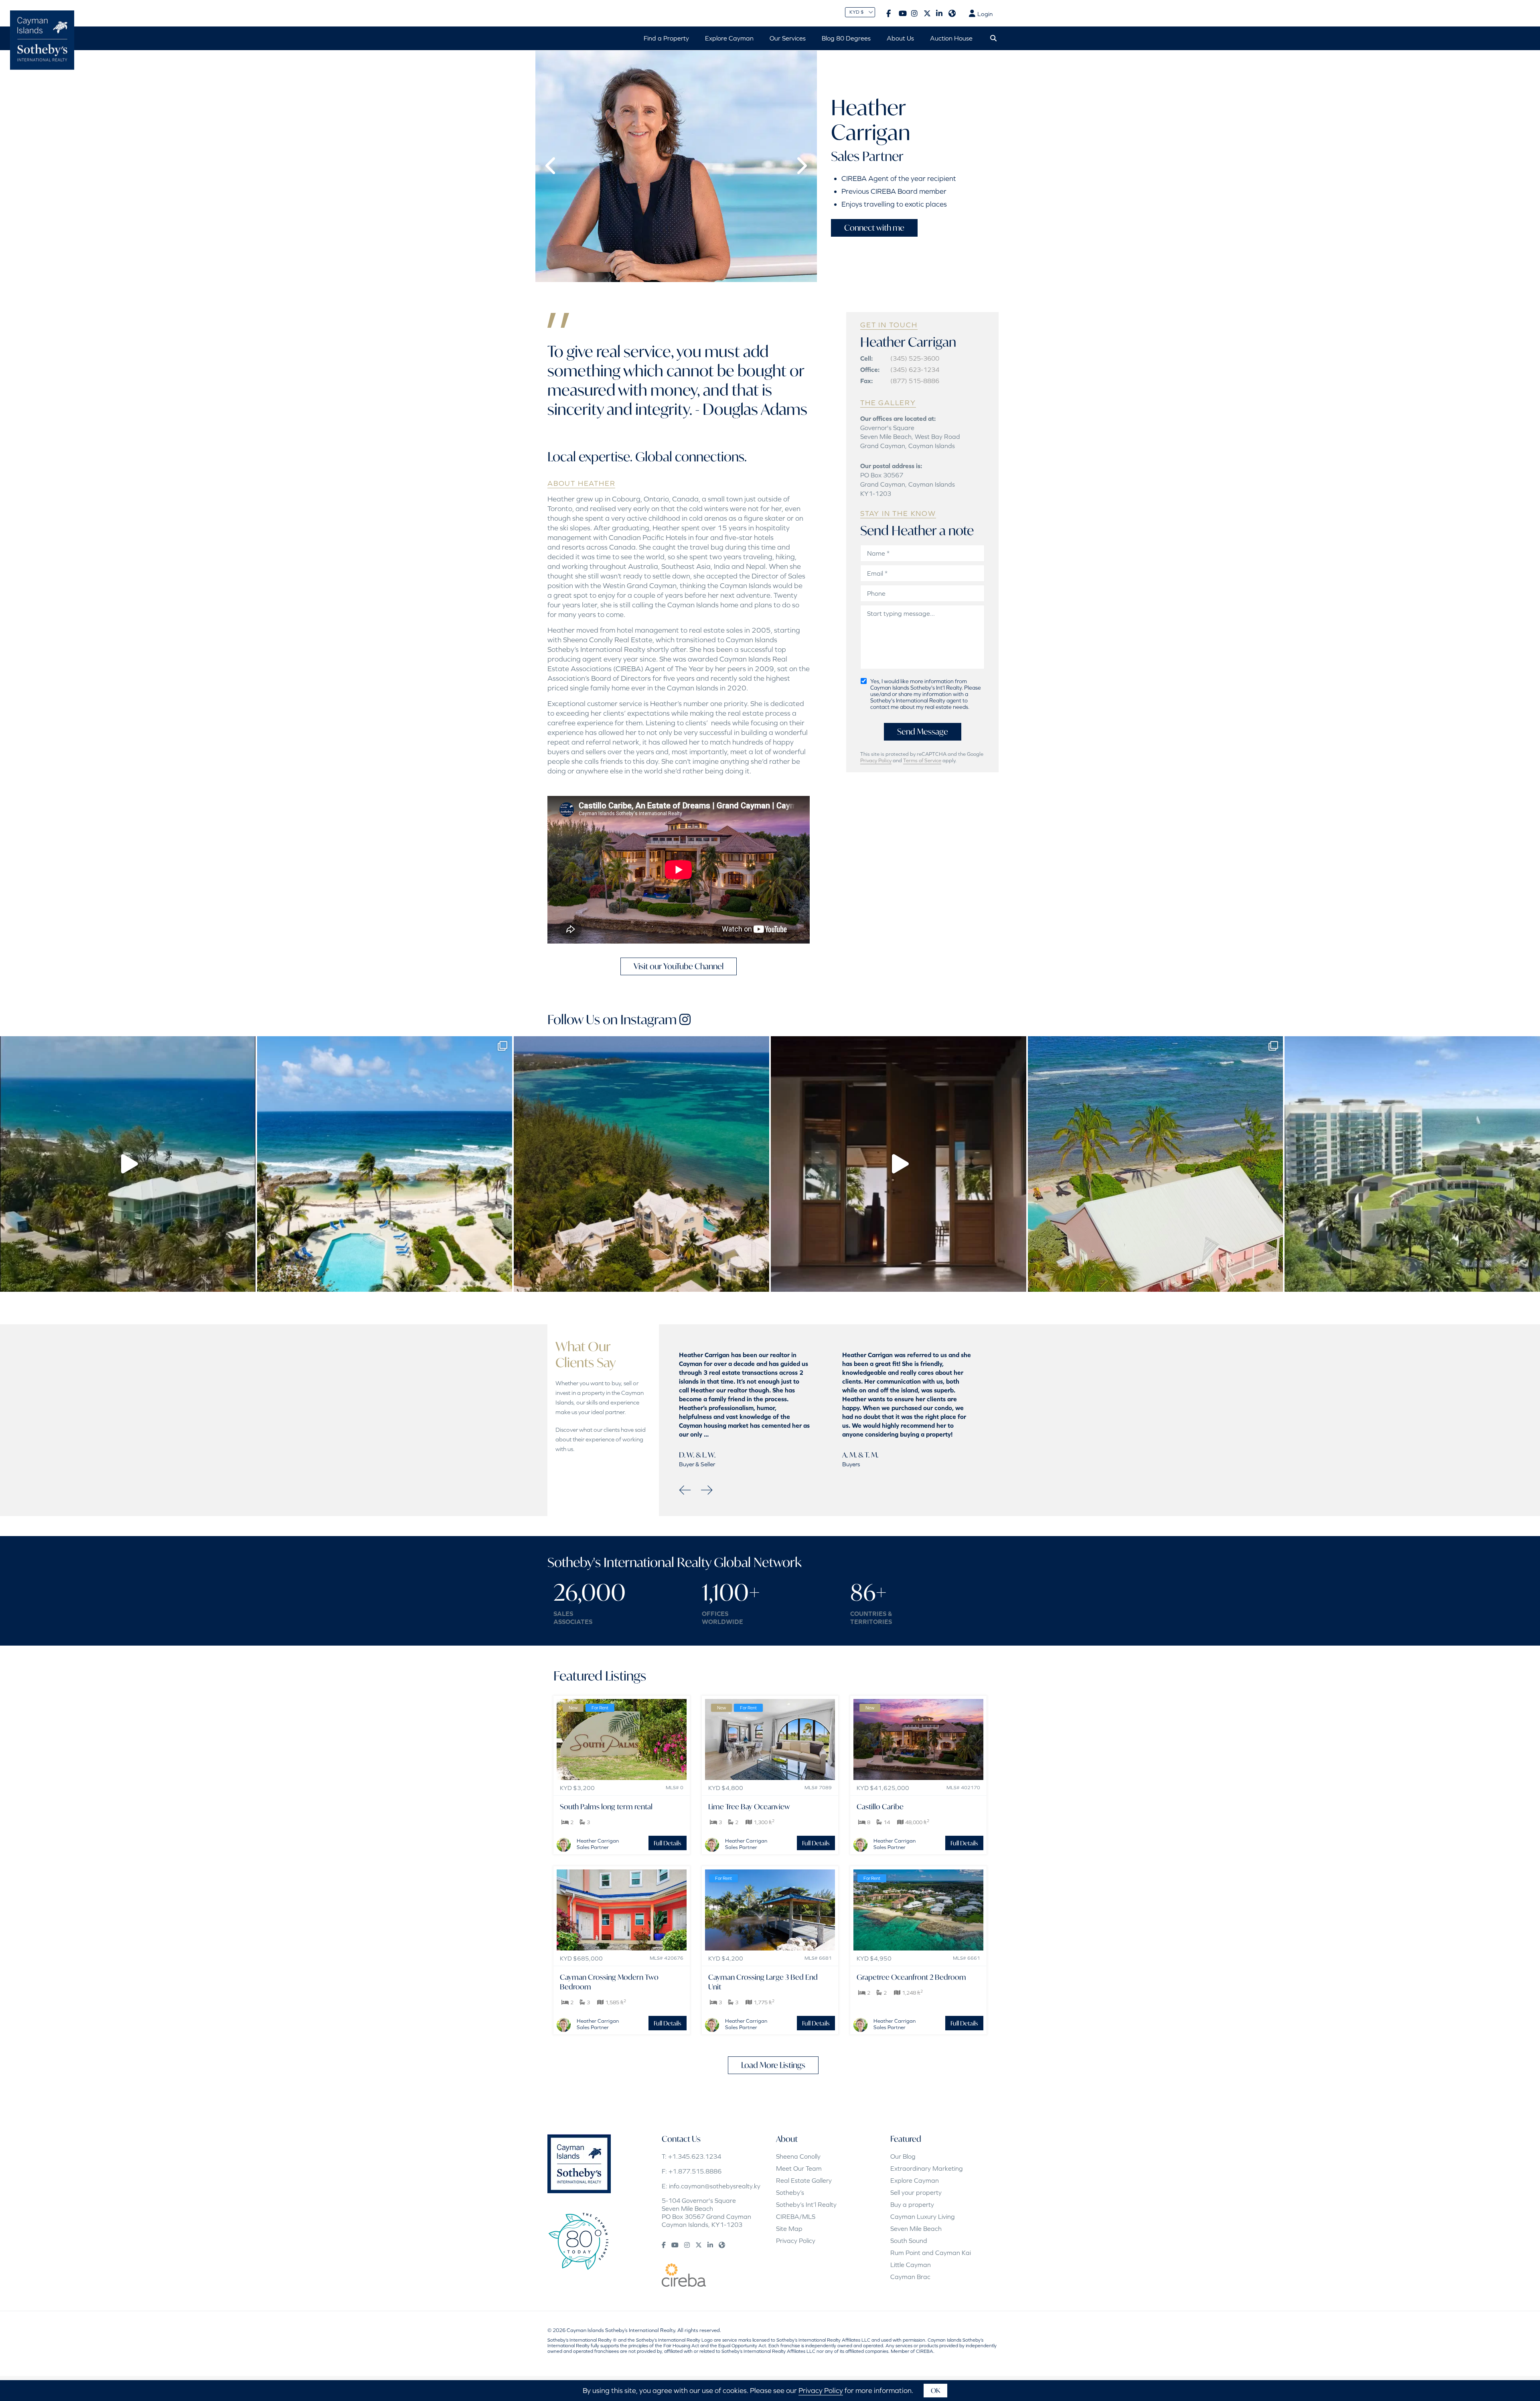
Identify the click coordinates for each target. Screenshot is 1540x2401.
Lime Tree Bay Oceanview (749, 1806)
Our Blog (903, 2156)
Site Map (789, 2228)
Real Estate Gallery (804, 2180)
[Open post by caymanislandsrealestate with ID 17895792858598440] (1412, 1164)
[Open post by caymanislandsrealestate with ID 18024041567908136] (899, 1164)
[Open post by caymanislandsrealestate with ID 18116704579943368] (385, 1164)
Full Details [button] (668, 1843)
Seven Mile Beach (916, 2228)
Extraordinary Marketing (927, 2168)
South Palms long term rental (606, 1806)
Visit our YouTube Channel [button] (679, 966)
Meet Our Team (799, 2168)
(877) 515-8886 (915, 381)
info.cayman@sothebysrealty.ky (715, 2186)
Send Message (923, 732)
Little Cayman (911, 2265)
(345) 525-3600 (915, 358)
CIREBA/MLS (796, 2216)
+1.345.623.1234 (695, 2156)
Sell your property (916, 2192)
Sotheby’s (790, 2192)
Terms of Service (922, 760)
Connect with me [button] (874, 228)
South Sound (909, 2241)
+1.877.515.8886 (695, 2171)
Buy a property (912, 2204)
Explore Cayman (915, 2180)
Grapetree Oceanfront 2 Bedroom (911, 1977)
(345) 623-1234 (915, 369)
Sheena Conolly (798, 2156)
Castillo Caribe (880, 1806)
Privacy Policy (876, 760)
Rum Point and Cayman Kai (931, 2253)
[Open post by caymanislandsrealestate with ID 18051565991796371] (128, 1164)
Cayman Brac (910, 2277)
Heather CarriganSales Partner (598, 1844)
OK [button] (935, 2390)
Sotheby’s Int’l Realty (806, 2204)
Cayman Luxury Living (923, 2216)
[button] (551, 166)
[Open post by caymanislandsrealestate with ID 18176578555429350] (641, 1164)
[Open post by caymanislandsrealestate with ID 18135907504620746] (1156, 1164)
